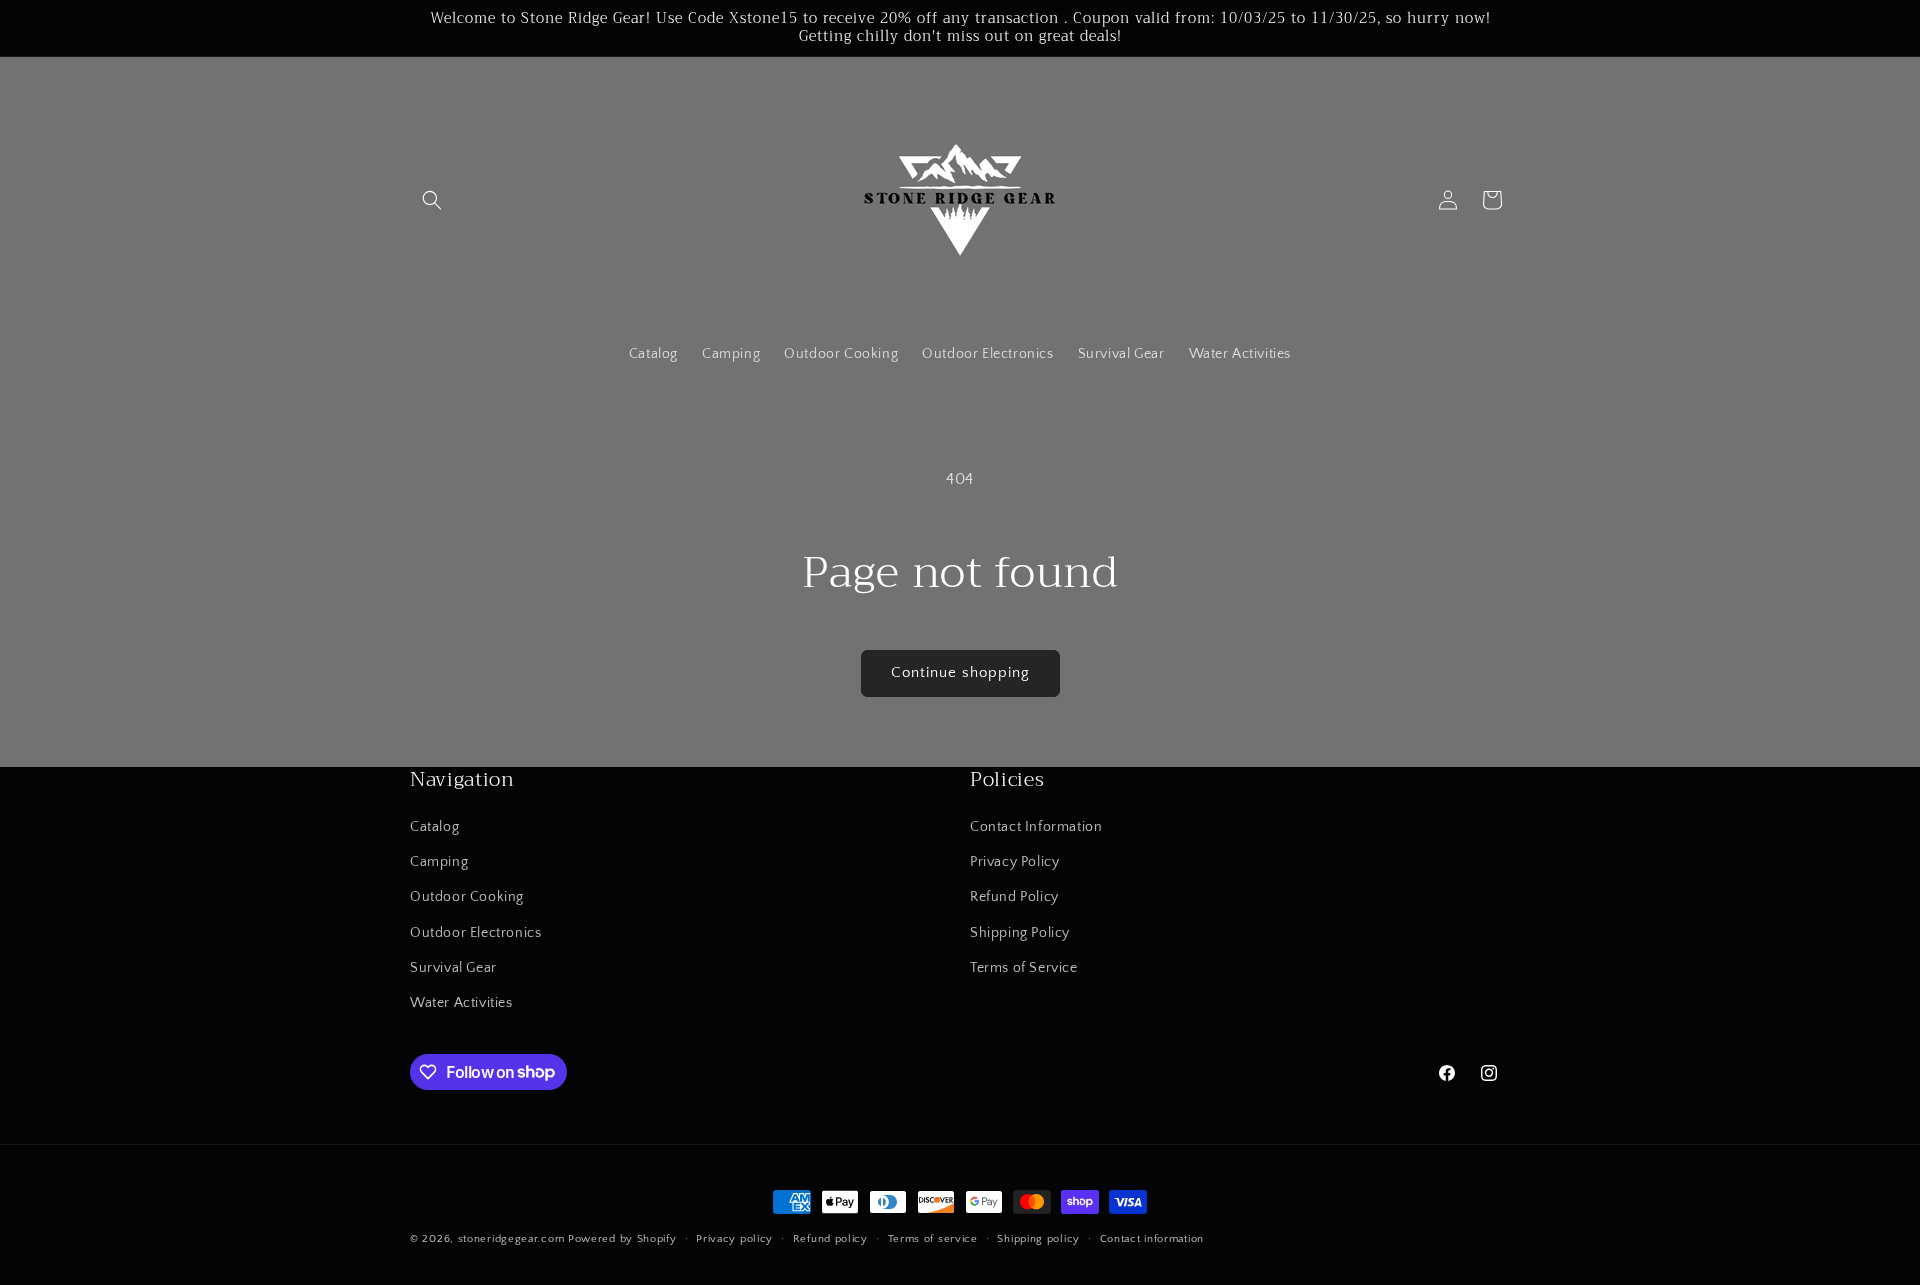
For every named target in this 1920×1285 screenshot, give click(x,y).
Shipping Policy (1020, 933)
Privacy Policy (1014, 863)
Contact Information (1036, 827)
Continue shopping (960, 672)
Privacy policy (734, 1238)
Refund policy (830, 1238)
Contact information (1152, 1238)
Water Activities (461, 1003)
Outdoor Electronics (475, 933)
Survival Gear (453, 968)
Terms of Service (1024, 968)
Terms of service (933, 1238)
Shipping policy (1038, 1238)
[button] (432, 200)
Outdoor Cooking (467, 898)
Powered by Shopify (622, 1239)
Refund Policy (1014, 898)
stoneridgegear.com (511, 1239)
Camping (439, 863)
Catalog (434, 827)
